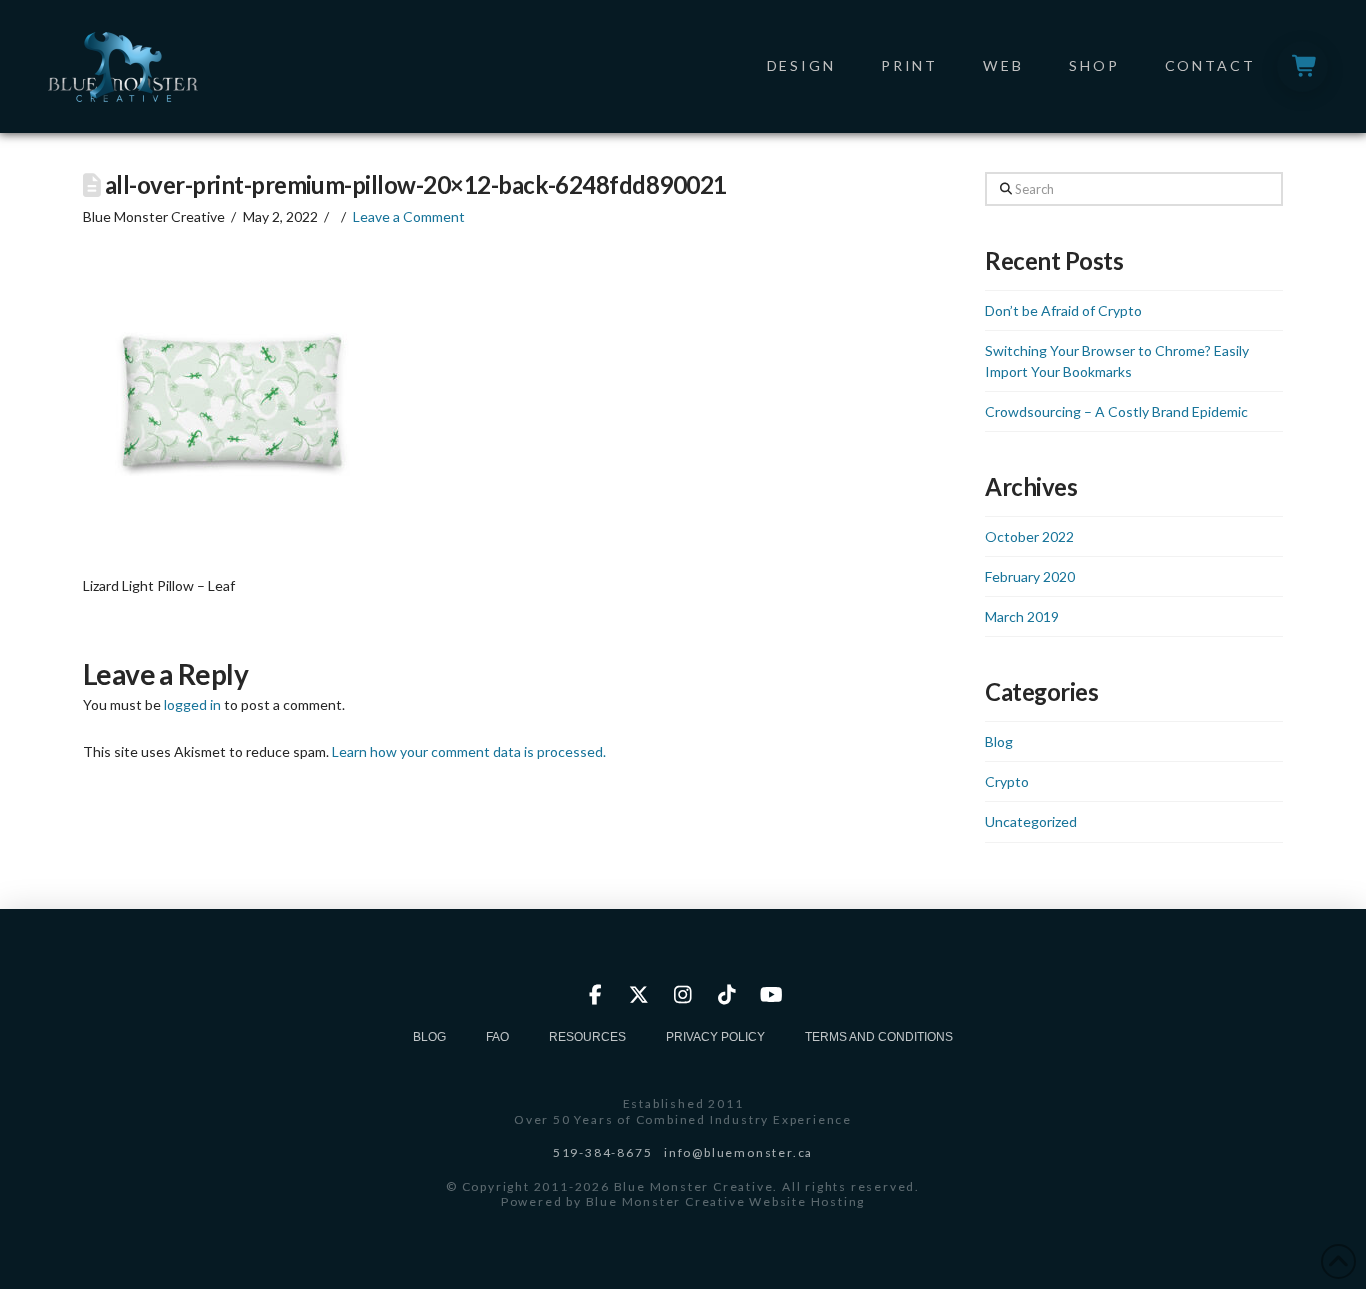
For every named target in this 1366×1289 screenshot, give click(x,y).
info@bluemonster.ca (738, 1152)
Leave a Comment (409, 216)
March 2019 (1022, 616)
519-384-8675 (603, 1152)
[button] (1302, 66)
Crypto (1007, 781)
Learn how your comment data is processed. (469, 751)
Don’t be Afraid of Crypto (1063, 310)
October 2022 (1029, 536)
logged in (192, 704)
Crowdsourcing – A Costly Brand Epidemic (1116, 411)
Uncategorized (1031, 821)
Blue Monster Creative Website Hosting (726, 1201)
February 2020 (1030, 576)
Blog (999, 741)
